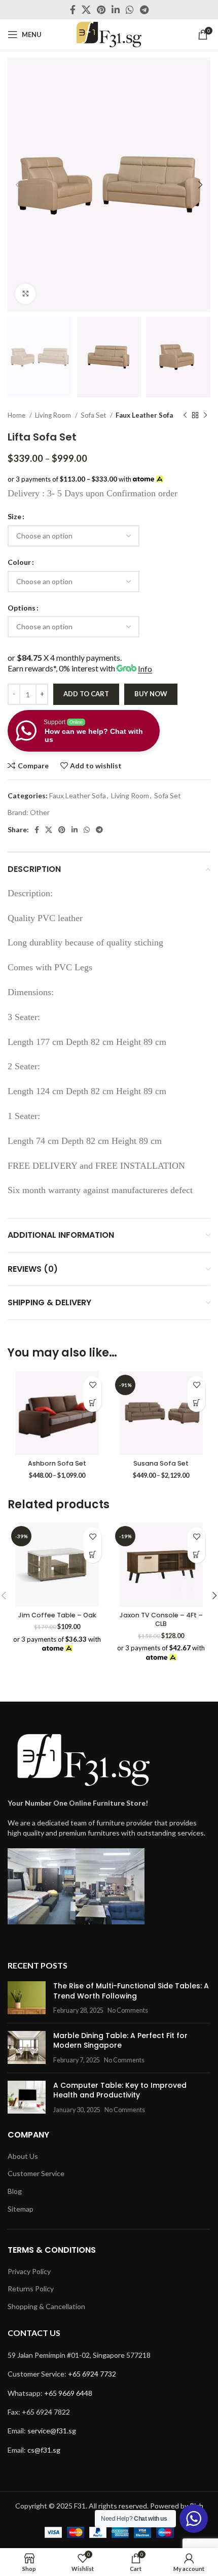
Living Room (54, 415)
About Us (23, 2156)
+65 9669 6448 (68, 2393)
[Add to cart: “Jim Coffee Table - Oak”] (93, 1554)
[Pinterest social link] (101, 10)
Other (40, 812)
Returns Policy (31, 2289)
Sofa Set (94, 415)
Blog (15, 2191)
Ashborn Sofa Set (57, 1463)
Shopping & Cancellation (46, 2306)
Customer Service (36, 2173)
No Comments (128, 2010)
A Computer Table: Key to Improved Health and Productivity (120, 2090)
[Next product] (205, 415)
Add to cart (86, 694)
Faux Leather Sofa (144, 415)
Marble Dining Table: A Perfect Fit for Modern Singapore (120, 2041)
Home (17, 415)
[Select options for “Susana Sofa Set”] (196, 1403)
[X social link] (86, 10)
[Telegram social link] (144, 10)
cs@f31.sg (44, 2450)
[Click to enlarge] (25, 294)
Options (22, 608)
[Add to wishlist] (93, 1385)
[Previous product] (185, 415)
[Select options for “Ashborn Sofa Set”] (93, 1403)
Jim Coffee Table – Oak (57, 1615)
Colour (19, 562)
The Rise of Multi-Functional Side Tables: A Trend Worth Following (131, 1991)
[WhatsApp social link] (130, 10)
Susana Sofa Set (161, 1463)
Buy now (151, 694)
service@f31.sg (52, 2431)
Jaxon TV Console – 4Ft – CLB (161, 1620)
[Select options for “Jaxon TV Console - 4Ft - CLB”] (196, 1554)
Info (145, 669)
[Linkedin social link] (116, 10)
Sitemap (21, 2209)
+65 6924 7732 (92, 2374)
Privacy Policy (29, 2271)
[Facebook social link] (73, 10)
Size (14, 516)
